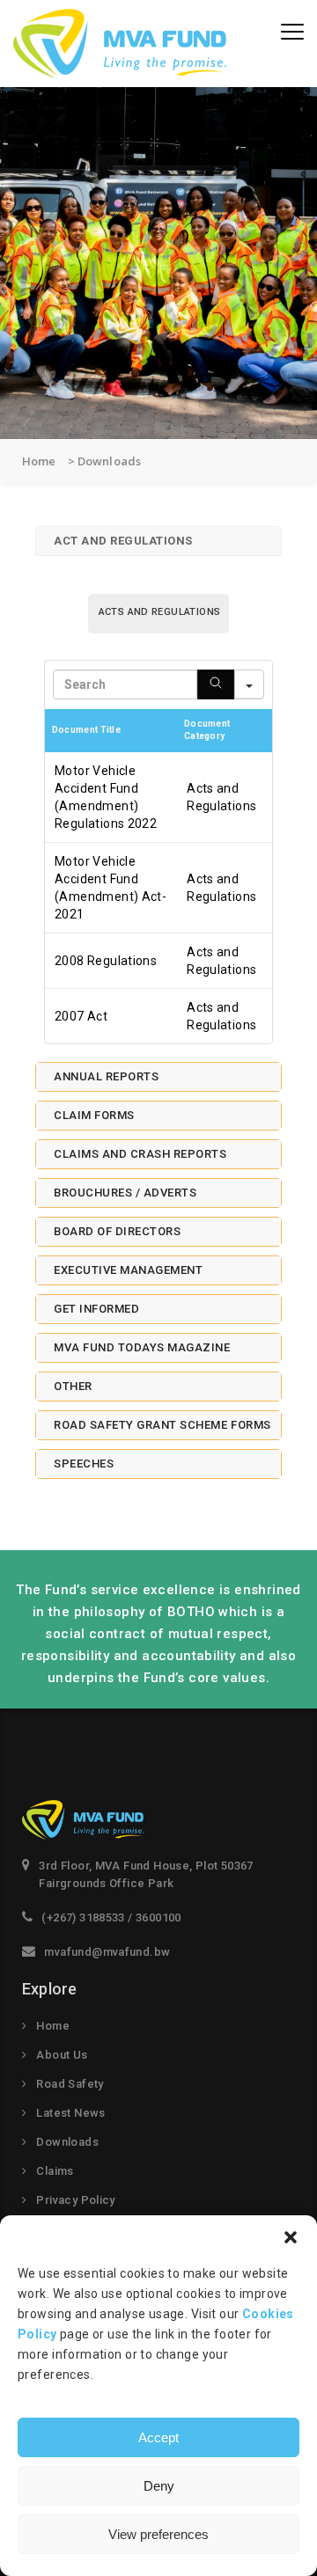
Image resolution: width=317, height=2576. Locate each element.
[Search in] (249, 684)
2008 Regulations (106, 961)
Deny (159, 2486)
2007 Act (81, 1016)
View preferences (158, 2534)
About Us (62, 2055)
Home (53, 2026)
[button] (291, 2237)
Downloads (67, 2142)
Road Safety (70, 2084)
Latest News (70, 2113)
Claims (55, 2171)
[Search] (216, 684)
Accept (158, 2437)
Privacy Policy (75, 2200)
